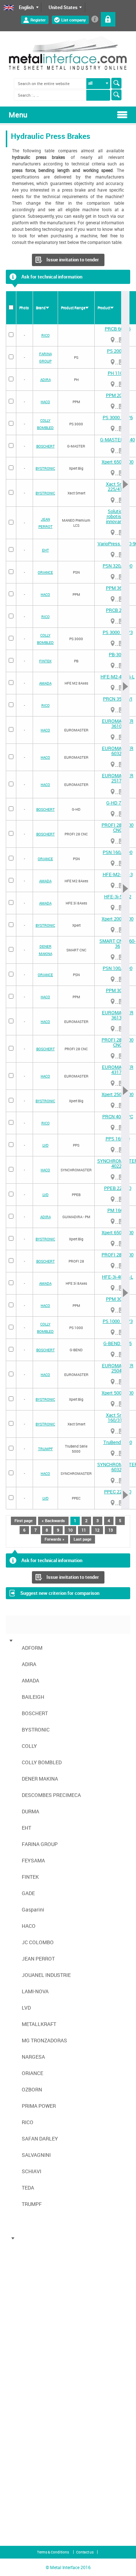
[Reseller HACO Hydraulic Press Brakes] (113, 407)
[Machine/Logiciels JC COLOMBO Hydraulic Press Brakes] (22, 2399)
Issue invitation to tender (73, 260)
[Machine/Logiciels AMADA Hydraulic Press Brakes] (22, 2259)
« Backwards (53, 1520)
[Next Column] (125, 900)
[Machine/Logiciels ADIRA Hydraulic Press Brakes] (22, 2250)
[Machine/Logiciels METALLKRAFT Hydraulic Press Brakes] (22, 2442)
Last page (83, 1539)
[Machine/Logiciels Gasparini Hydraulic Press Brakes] (22, 2381)
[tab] (45, 1637)
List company (74, 20)
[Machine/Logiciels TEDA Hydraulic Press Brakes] (22, 2521)
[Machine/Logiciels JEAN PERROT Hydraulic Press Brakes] (22, 2407)
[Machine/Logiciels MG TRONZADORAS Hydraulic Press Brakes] (22, 2451)
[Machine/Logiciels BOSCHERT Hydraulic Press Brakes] (22, 2276)
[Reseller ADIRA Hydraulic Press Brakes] (113, 384)
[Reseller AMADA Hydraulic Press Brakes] (113, 688)
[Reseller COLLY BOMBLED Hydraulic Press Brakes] (113, 429)
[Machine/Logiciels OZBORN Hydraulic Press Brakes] (22, 2477)
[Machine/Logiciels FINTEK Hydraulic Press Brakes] (22, 2364)
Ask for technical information (52, 277)
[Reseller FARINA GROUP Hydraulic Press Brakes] (113, 362)
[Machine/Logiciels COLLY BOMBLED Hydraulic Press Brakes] (22, 2303)
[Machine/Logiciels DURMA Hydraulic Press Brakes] (22, 2329)
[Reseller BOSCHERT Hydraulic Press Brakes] (113, 451)
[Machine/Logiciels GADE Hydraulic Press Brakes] (22, 2372)
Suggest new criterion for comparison (60, 1593)
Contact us (85, 2552)
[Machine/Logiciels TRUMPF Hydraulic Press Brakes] (22, 2529)
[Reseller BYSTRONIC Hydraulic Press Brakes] (113, 473)
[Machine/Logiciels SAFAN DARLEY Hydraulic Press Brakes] (22, 2495)
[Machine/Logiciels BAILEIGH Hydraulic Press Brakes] (22, 2268)
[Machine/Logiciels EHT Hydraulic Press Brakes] (22, 2338)
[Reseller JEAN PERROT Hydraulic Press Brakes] (113, 533)
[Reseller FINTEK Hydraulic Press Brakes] (113, 666)
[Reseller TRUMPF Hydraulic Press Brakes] (113, 1454)
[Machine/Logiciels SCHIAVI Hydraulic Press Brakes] (22, 2512)
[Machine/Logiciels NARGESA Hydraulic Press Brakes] (22, 2460)
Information (95, 19)
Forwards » (55, 1539)
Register (38, 20)
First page (24, 1520)
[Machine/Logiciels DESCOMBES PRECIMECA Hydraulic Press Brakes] (22, 2320)
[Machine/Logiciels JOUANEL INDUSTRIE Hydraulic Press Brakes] (22, 2416)
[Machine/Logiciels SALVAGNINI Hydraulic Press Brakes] (22, 2503)
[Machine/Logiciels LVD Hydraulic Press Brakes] (22, 2433)
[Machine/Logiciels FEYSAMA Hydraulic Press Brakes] (22, 2355)
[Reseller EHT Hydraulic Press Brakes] (113, 555)
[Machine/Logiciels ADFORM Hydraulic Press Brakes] (22, 2242)
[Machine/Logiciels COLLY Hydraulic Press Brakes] (22, 2294)
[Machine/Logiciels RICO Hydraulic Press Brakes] (22, 2486)
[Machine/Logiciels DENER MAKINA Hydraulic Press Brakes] (22, 2311)
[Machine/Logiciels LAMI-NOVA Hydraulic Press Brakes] (22, 2425)
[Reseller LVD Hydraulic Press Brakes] (113, 1150)
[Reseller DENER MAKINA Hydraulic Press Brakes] (113, 957)
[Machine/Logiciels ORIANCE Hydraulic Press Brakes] (22, 2468)
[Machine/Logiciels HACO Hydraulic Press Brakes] (22, 2390)
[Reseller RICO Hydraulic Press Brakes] (113, 340)
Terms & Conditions (53, 2552)
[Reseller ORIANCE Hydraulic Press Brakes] (113, 577)
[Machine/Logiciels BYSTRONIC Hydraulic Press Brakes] (22, 2285)
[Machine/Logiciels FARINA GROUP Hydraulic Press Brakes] (22, 2346)
